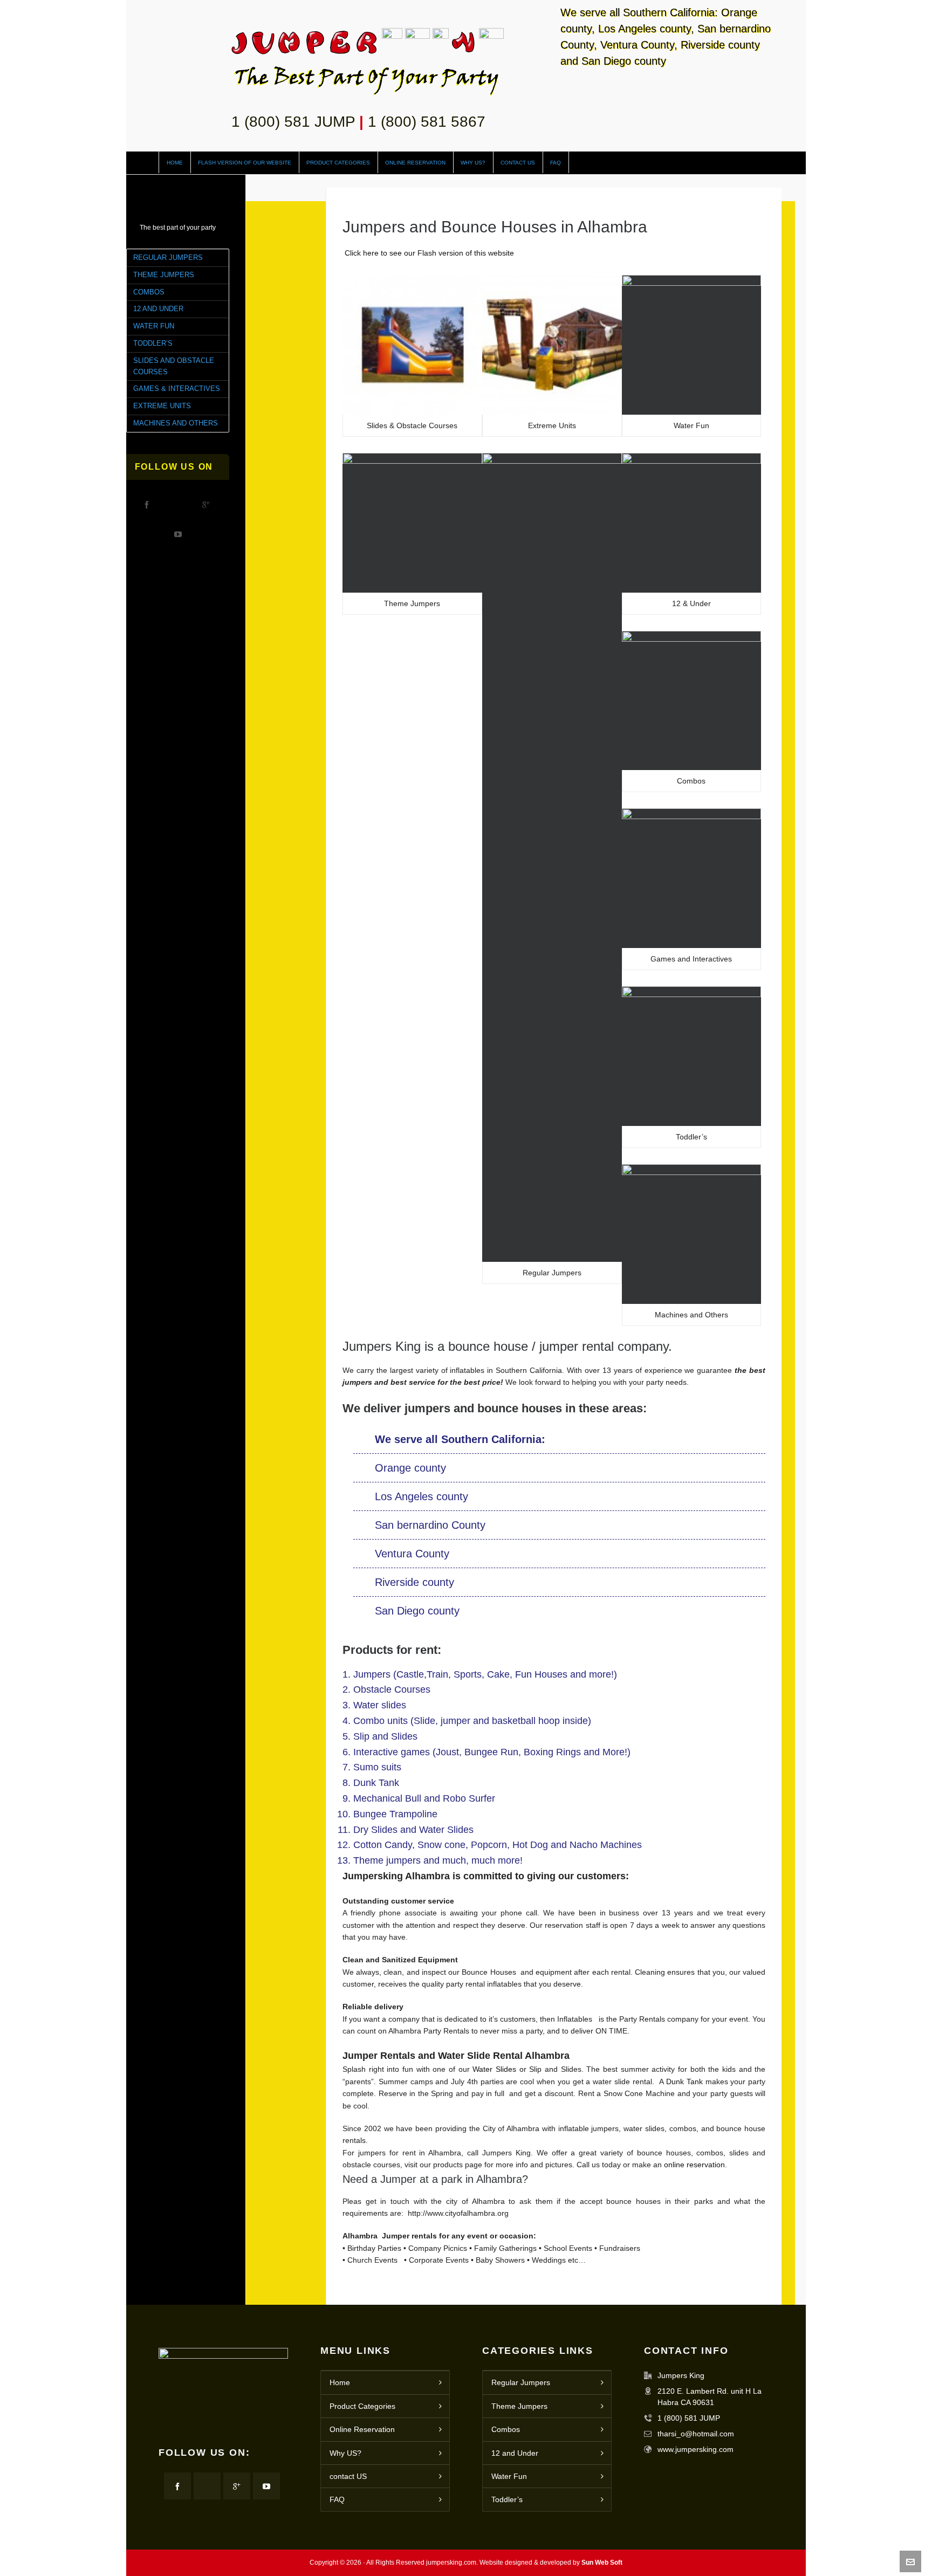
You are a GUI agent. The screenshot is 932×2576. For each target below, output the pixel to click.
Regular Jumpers (168, 257)
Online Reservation (362, 2429)
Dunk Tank (683, 2082)
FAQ (337, 2499)
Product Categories (362, 2406)
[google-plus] (206, 504)
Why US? (345, 2453)
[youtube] (178, 534)
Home (340, 2382)
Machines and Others (176, 423)
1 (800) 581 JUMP (293, 122)
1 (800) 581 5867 (427, 122)
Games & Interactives (177, 389)
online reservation (694, 2165)
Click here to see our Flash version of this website (428, 253)
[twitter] (176, 504)
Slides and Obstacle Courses (174, 366)
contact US (348, 2476)
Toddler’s (153, 343)
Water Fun (154, 326)
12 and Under (158, 309)
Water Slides (494, 2069)
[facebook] (147, 504)
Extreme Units (162, 406)
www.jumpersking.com (695, 2449)
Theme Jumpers (164, 275)
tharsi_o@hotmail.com (696, 2434)
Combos (149, 292)
